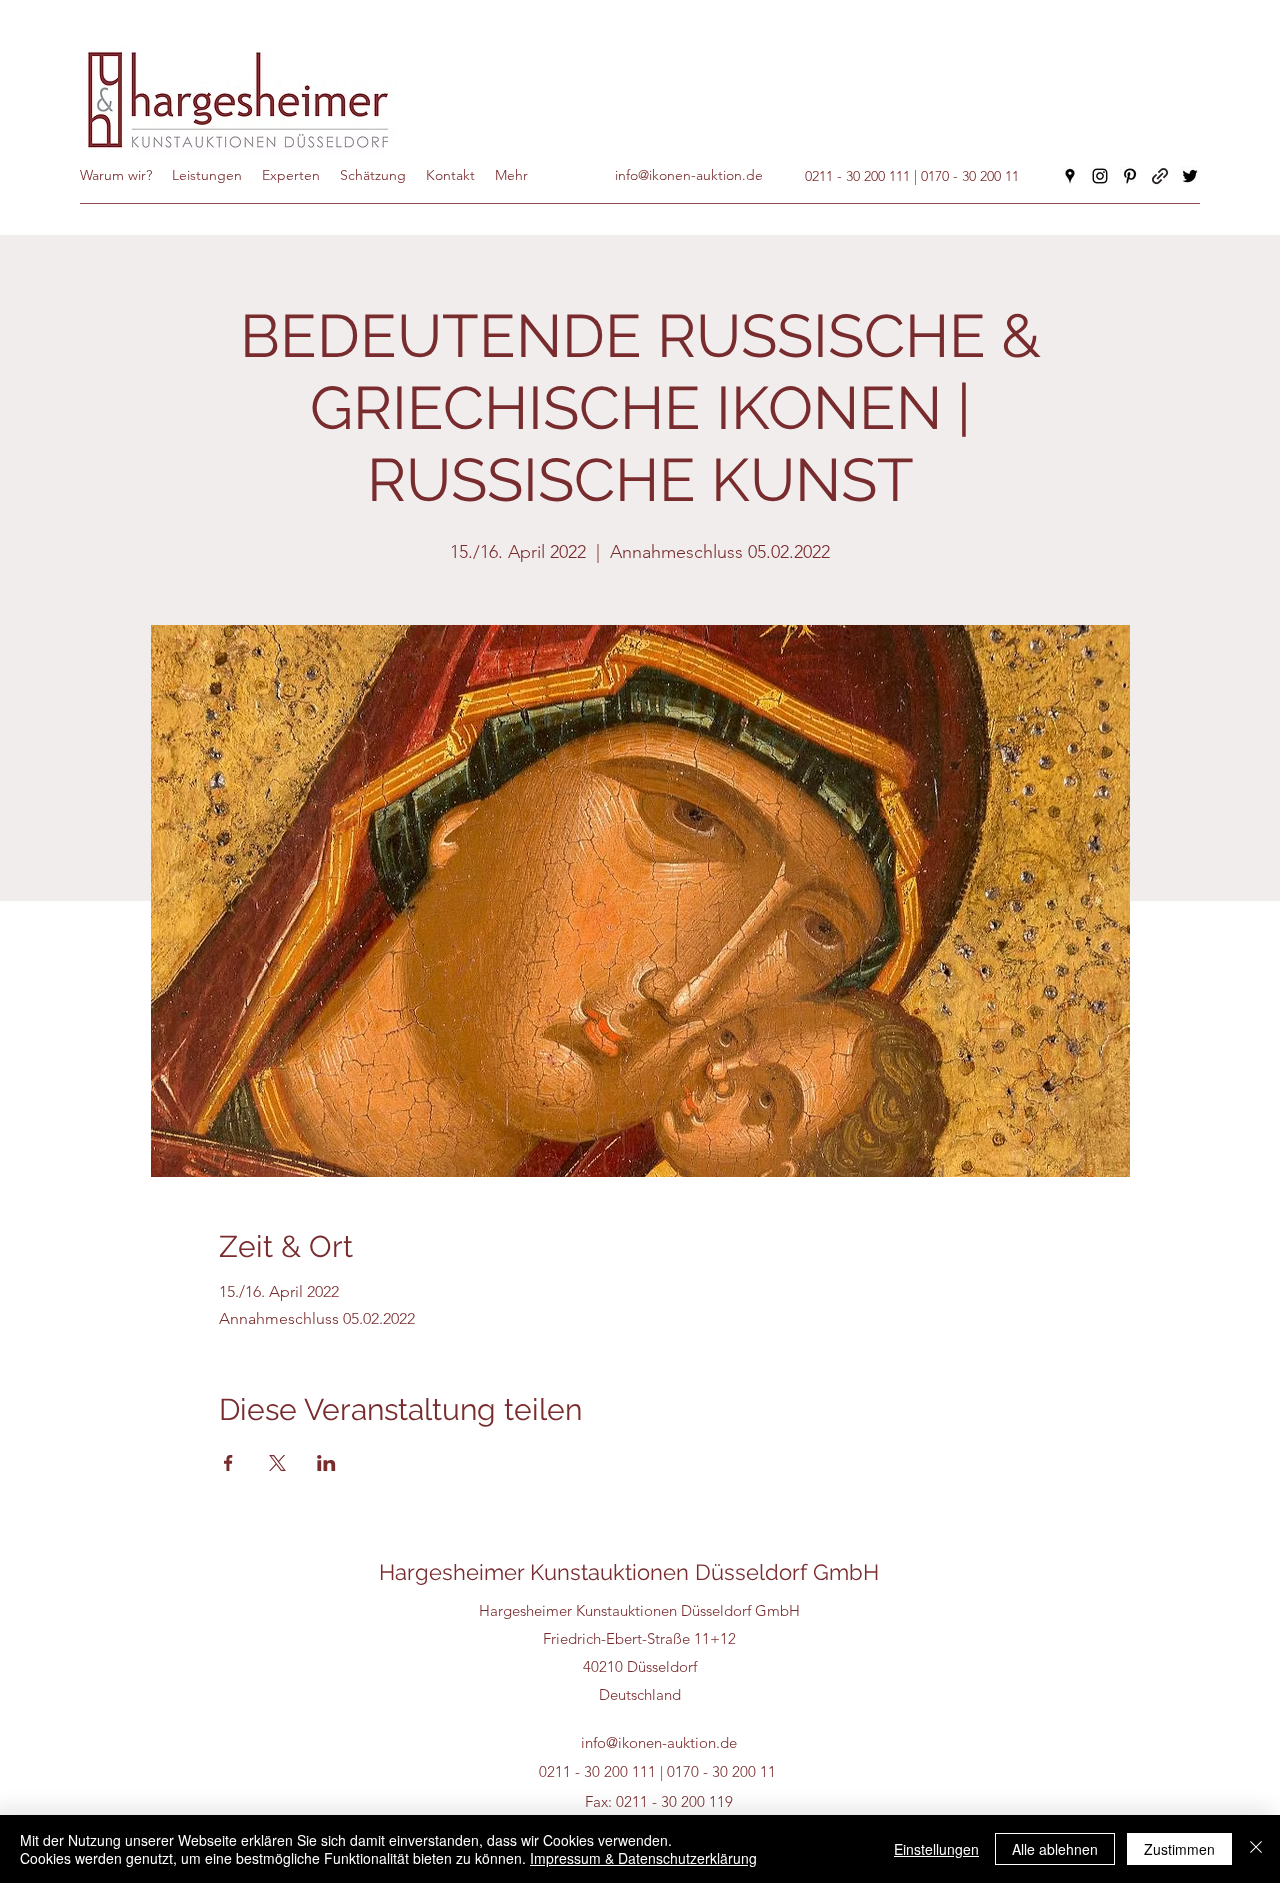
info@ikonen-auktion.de (659, 1742)
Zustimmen (1179, 1849)
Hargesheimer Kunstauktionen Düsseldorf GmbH (629, 1572)
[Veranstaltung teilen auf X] (277, 1463)
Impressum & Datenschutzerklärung (643, 1858)
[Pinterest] (1130, 176)
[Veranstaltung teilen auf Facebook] (228, 1463)
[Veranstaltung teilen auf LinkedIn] (326, 1463)
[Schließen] (1256, 1849)
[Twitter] (1190, 176)
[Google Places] (1070, 176)
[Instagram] (1100, 176)
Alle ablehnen (1055, 1849)
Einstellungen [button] (936, 1849)
